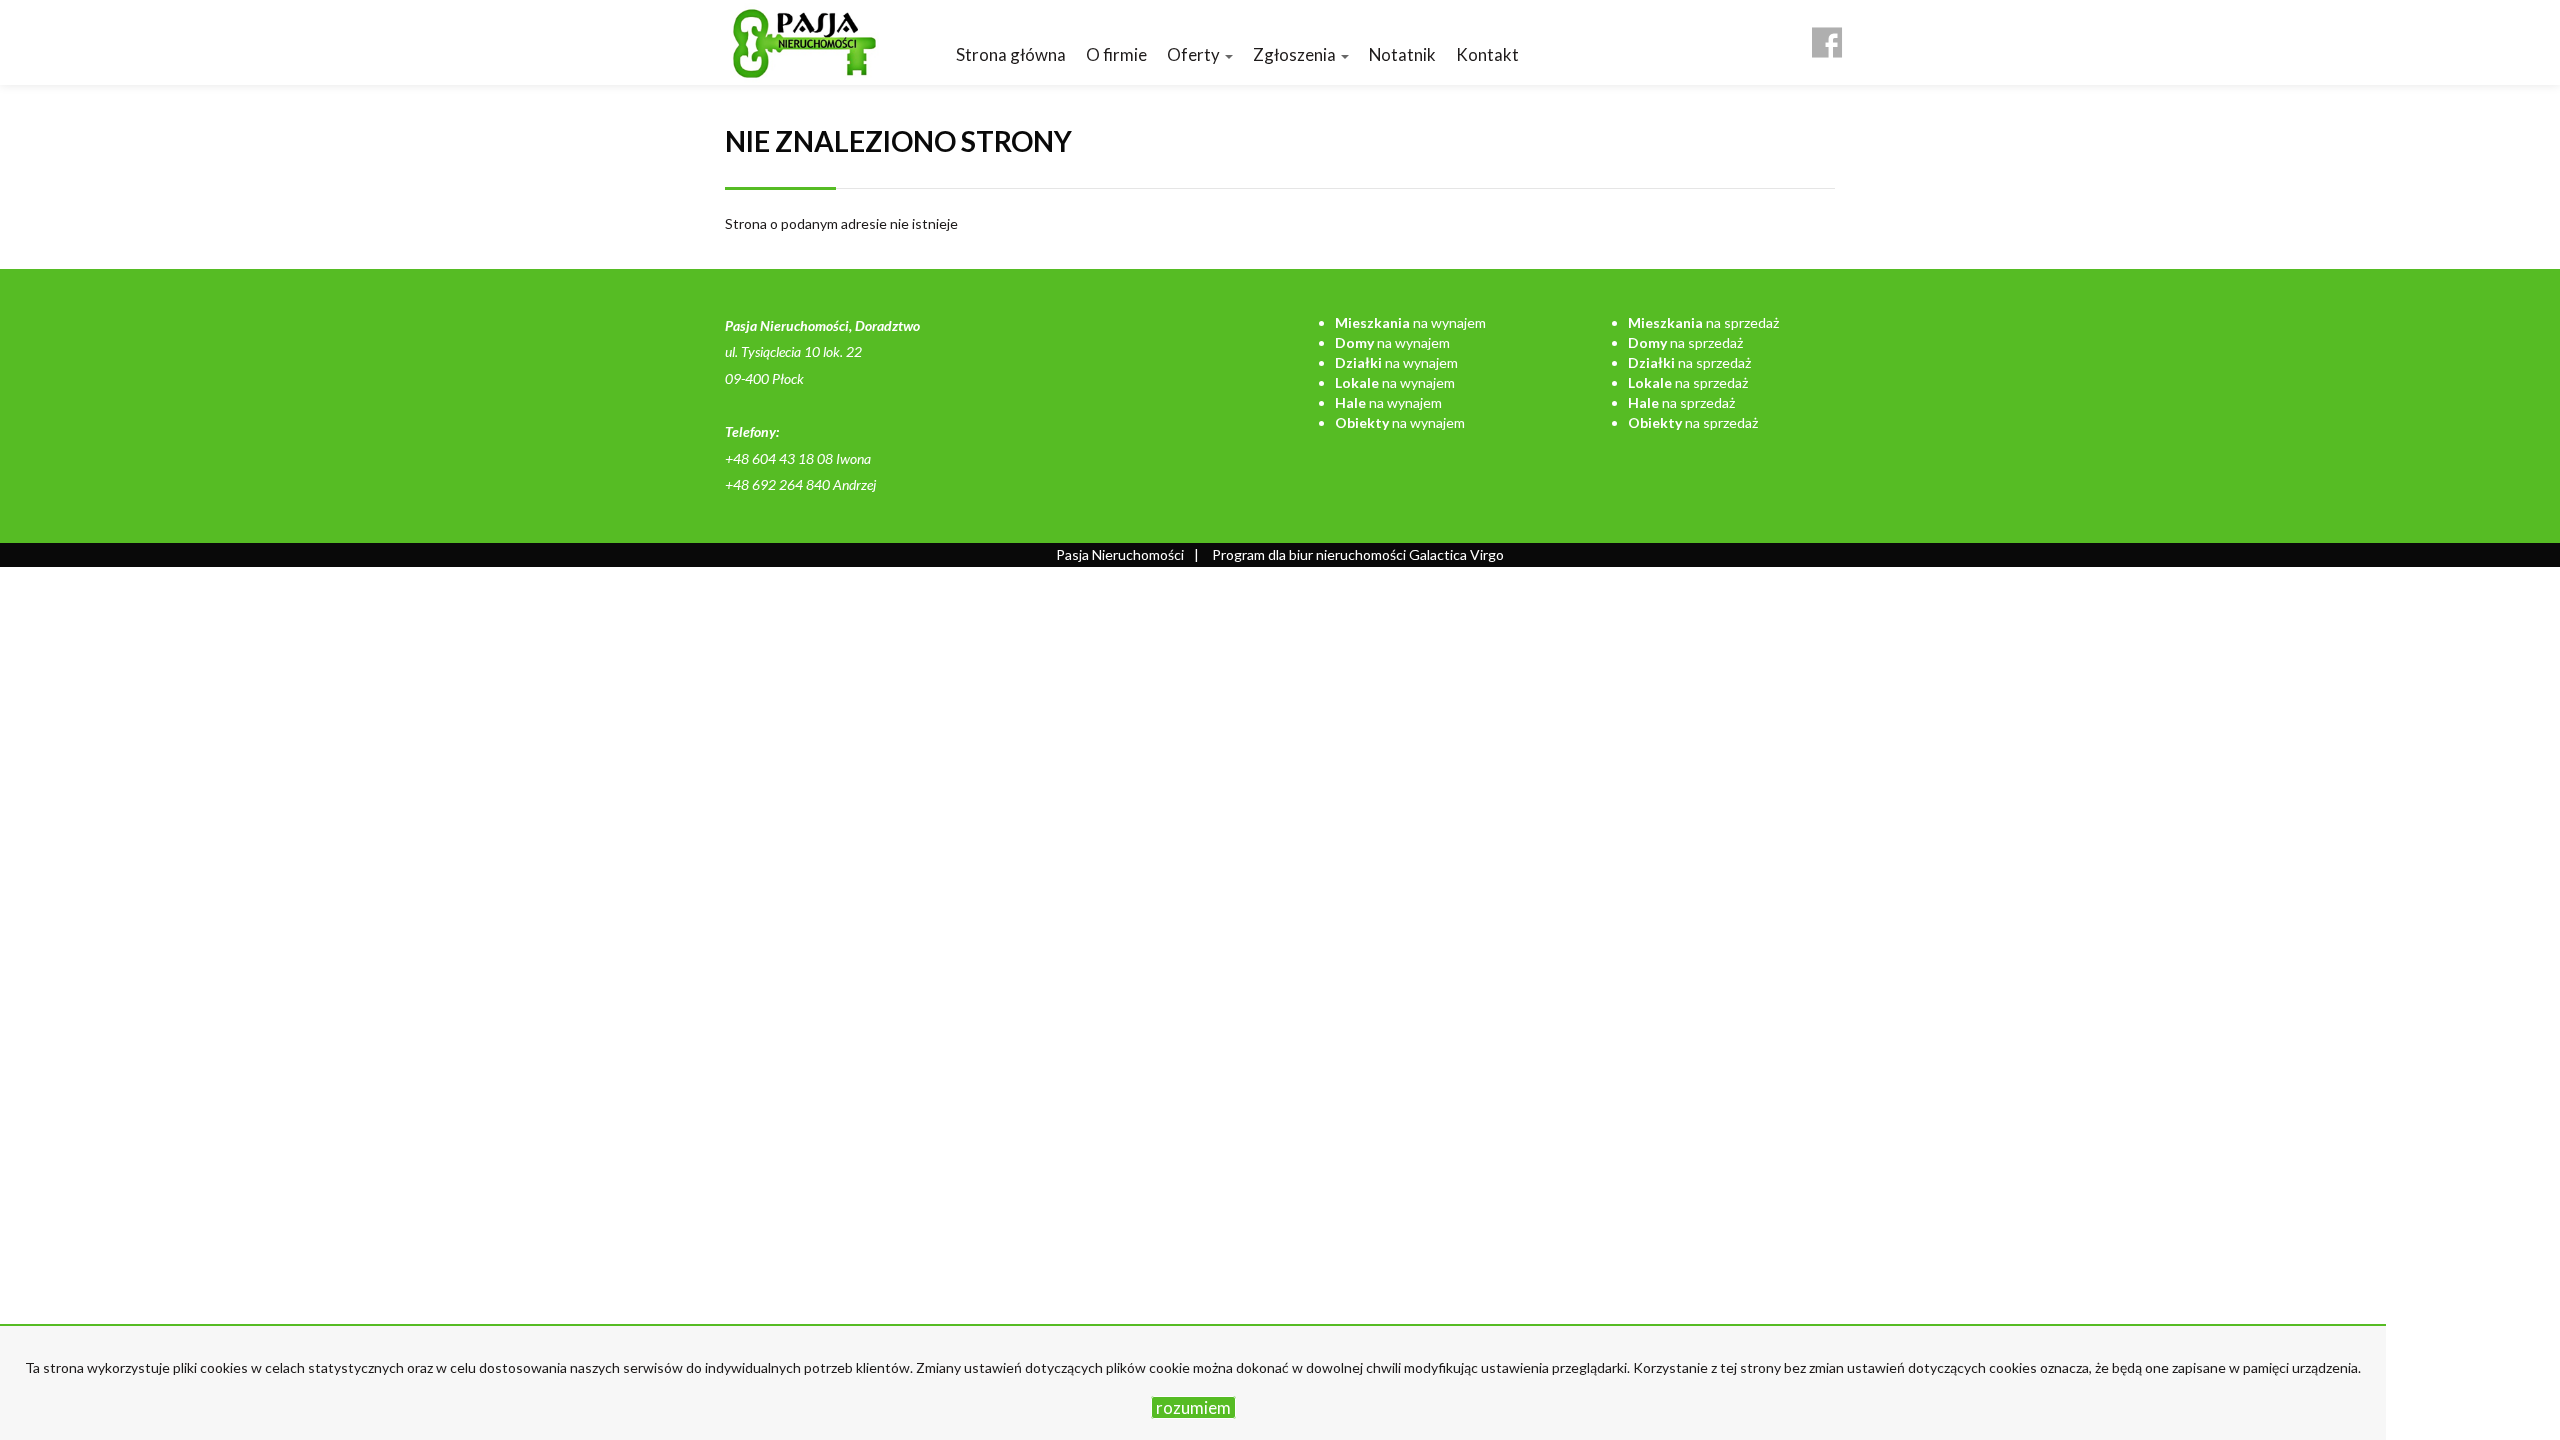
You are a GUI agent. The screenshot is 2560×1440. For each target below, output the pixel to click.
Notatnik (1402, 54)
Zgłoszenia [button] (1296, 54)
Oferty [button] (1195, 54)
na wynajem (1410, 322)
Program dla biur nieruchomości (1310, 554)
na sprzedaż (1703, 322)
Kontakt (1487, 54)
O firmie (1116, 54)
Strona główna (1011, 54)
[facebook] (1827, 35)
